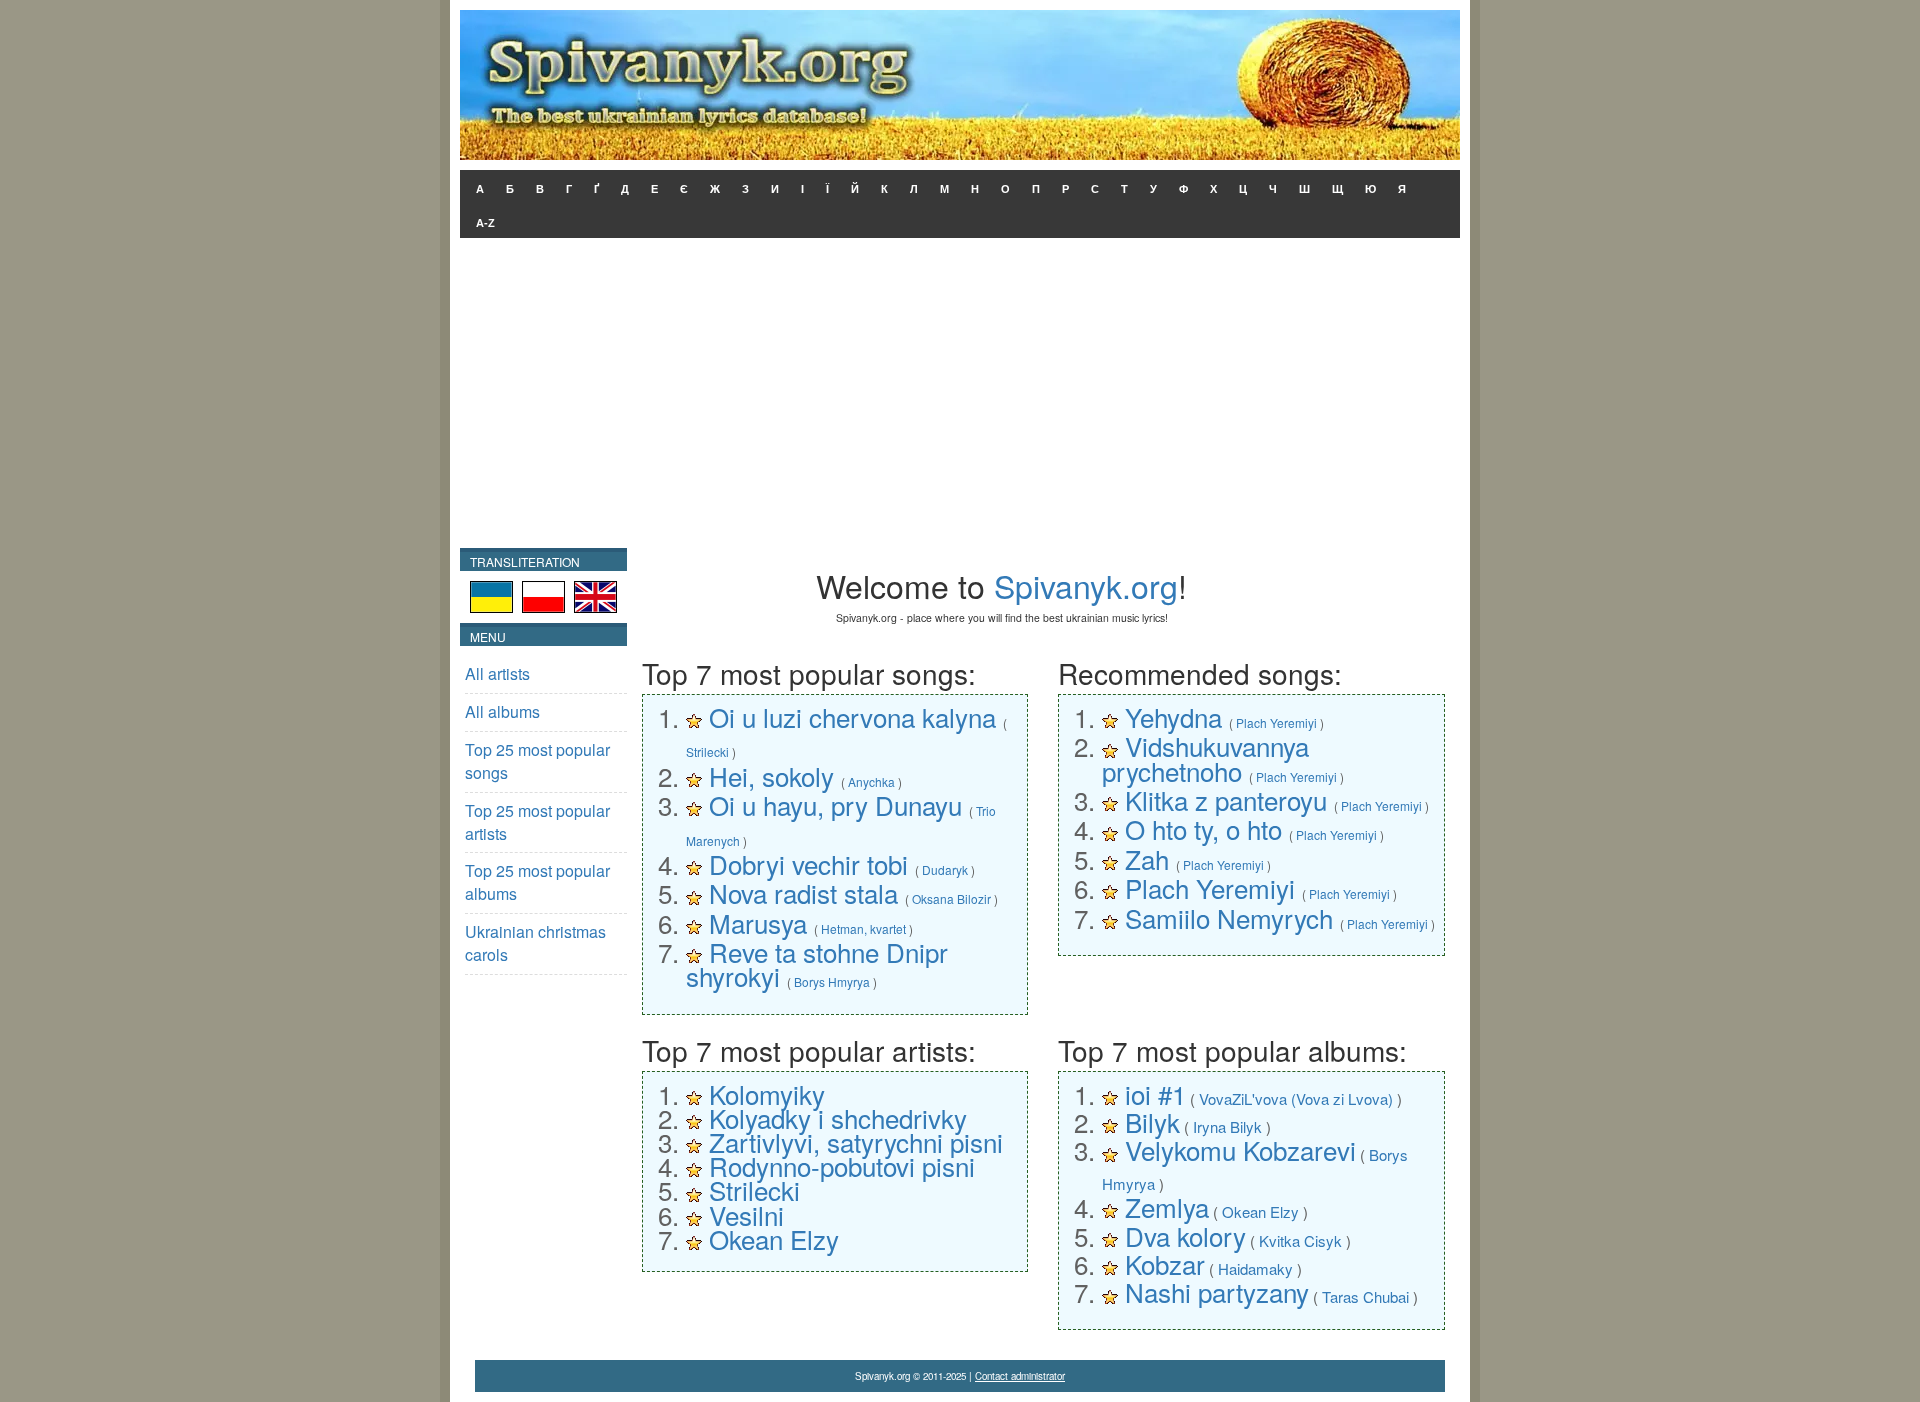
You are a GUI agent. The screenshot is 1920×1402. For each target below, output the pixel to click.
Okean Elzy (774, 1238)
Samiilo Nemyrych (1229, 917)
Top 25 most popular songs (537, 761)
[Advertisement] (960, 398)
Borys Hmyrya (832, 981)
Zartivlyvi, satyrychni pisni (856, 1141)
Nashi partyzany (1217, 1291)
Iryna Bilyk (1227, 1126)
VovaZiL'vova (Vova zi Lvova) (1296, 1098)
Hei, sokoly (771, 775)
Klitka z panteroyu (1226, 799)
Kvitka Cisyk (1300, 1240)
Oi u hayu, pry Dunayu (835, 804)
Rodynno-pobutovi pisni (842, 1165)
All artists (497, 673)
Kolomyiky (767, 1093)
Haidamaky (1255, 1268)
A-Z (485, 223)
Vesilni (746, 1214)
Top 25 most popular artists (537, 822)
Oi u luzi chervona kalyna (852, 716)
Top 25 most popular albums (537, 882)
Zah (1147, 858)
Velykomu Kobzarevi (1240, 1149)
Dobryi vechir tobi (808, 863)
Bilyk (1152, 1121)
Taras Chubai (1365, 1296)
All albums (502, 711)
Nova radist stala (803, 892)
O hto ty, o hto (1203, 828)
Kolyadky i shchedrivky (838, 1117)
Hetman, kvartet (863, 928)
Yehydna (1173, 716)
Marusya (758, 922)
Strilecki (707, 751)
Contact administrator (1020, 1376)
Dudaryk (945, 869)
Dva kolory (1185, 1235)
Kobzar (1165, 1263)
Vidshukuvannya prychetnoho (1205, 757)
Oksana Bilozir (951, 898)
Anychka (871, 781)
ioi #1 (1155, 1093)
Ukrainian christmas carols (535, 943)
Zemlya (1167, 1206)
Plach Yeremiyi (1276, 722)
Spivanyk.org (1086, 585)
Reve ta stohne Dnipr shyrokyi (817, 963)
